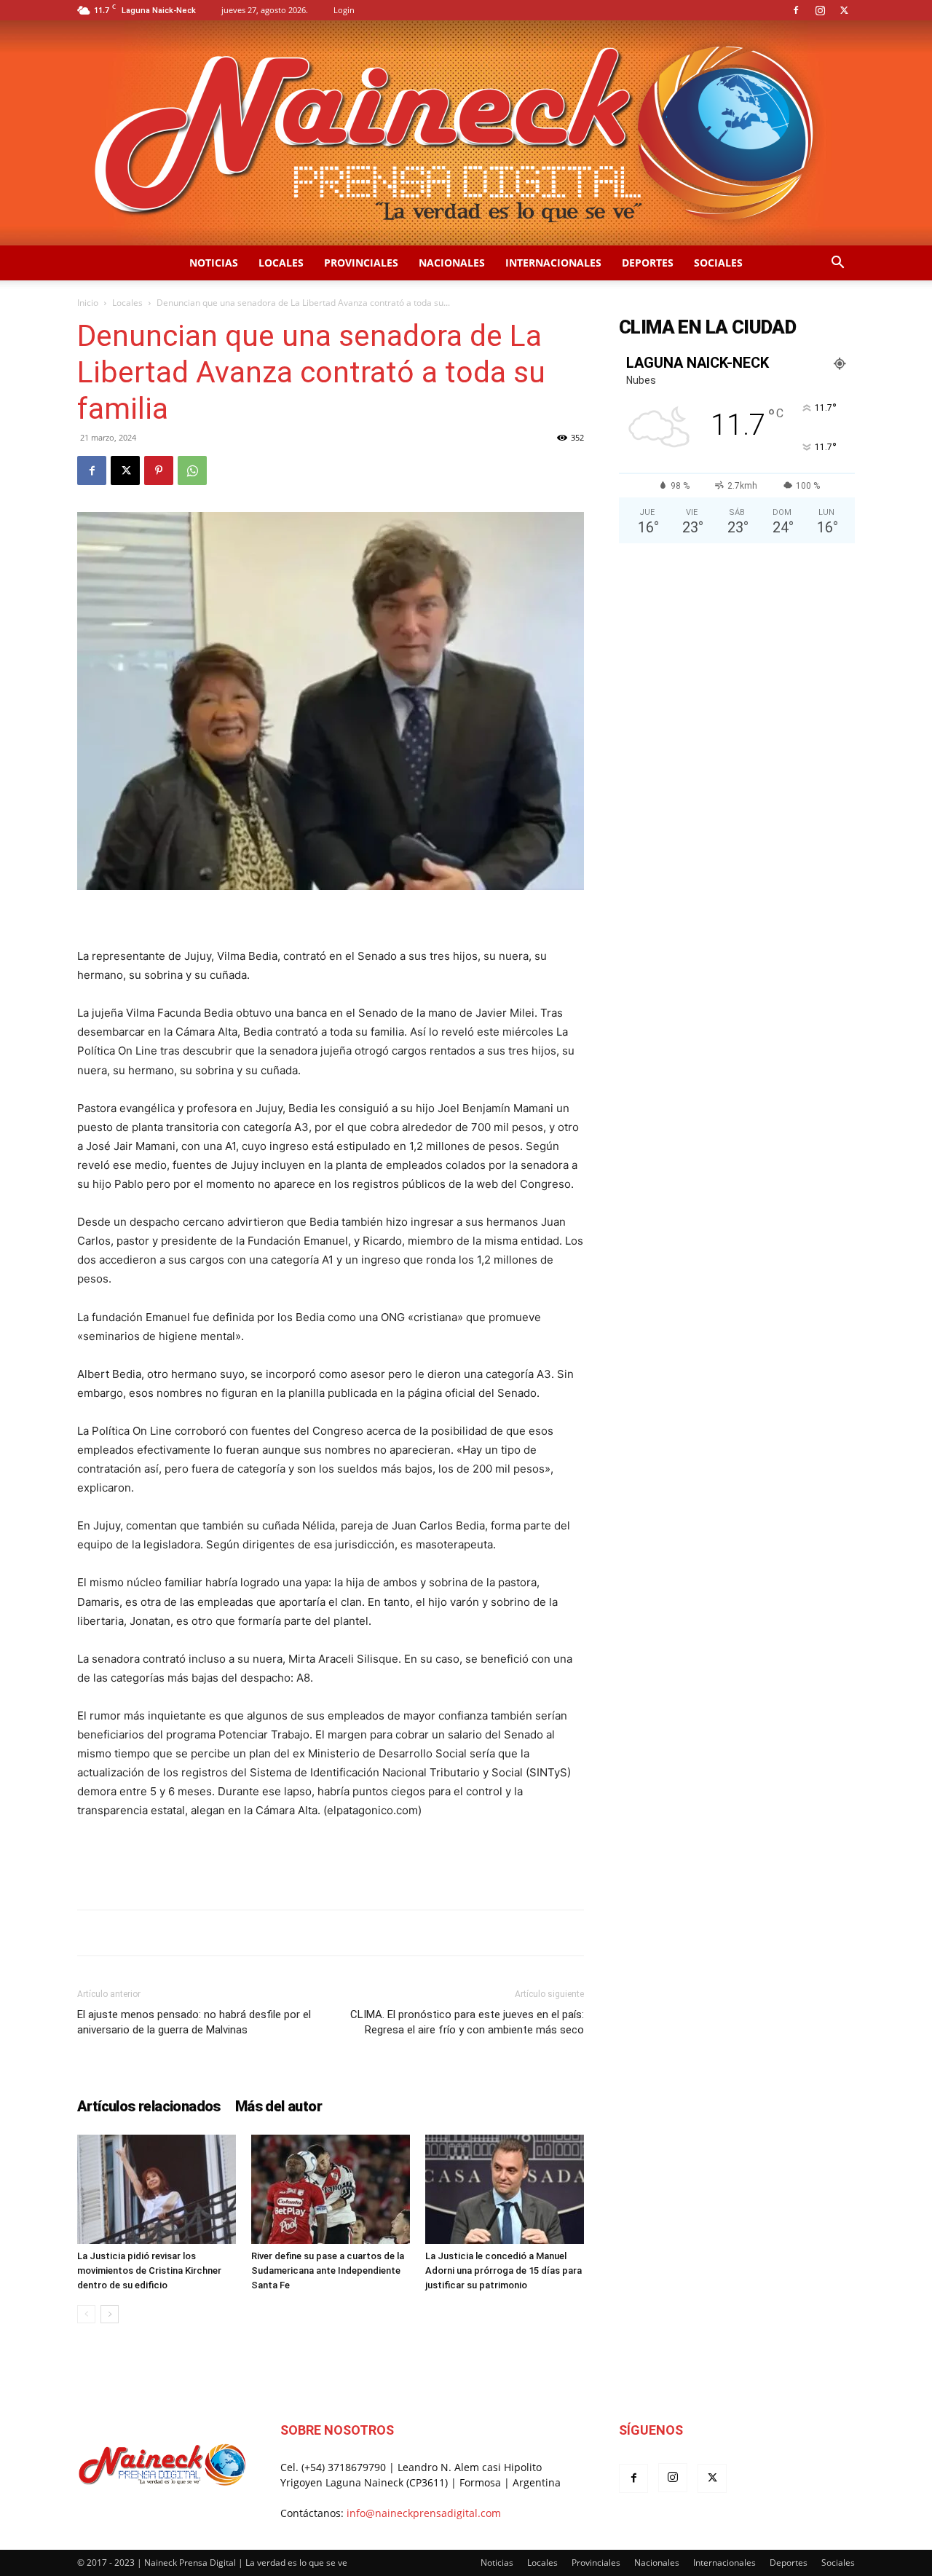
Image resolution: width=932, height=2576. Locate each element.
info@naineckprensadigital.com (424, 2513)
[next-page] (110, 2314)
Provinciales (361, 263)
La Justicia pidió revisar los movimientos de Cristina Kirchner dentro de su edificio (149, 2270)
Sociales (718, 263)
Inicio (88, 303)
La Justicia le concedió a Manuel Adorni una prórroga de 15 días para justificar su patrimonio (503, 2270)
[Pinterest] (159, 470)
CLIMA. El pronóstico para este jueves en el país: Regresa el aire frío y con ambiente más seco (467, 2022)
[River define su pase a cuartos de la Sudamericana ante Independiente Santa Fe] (331, 2189)
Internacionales (553, 263)
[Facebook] (796, 10)
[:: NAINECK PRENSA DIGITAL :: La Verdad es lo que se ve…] (466, 133)
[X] (844, 10)
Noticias (214, 263)
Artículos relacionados (149, 2106)
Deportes (648, 263)
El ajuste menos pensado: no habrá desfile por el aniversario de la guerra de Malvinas (194, 2022)
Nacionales (452, 263)
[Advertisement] (331, 1861)
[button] (837, 264)
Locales (281, 263)
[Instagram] (820, 10)
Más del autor (279, 2106)
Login (344, 10)
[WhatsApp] (192, 470)
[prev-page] (86, 2314)
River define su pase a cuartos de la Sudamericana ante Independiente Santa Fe (328, 2270)
